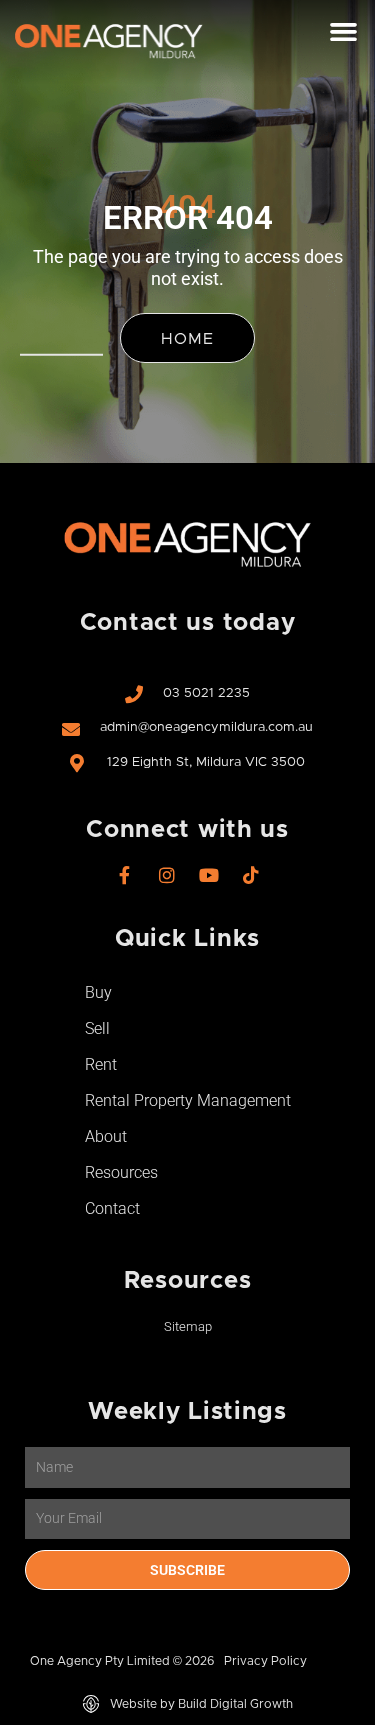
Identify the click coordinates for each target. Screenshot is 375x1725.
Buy (98, 992)
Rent (101, 1064)
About (106, 1136)
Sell (97, 1028)
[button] (344, 32)
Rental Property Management (188, 1100)
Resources (121, 1172)
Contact (112, 1208)
